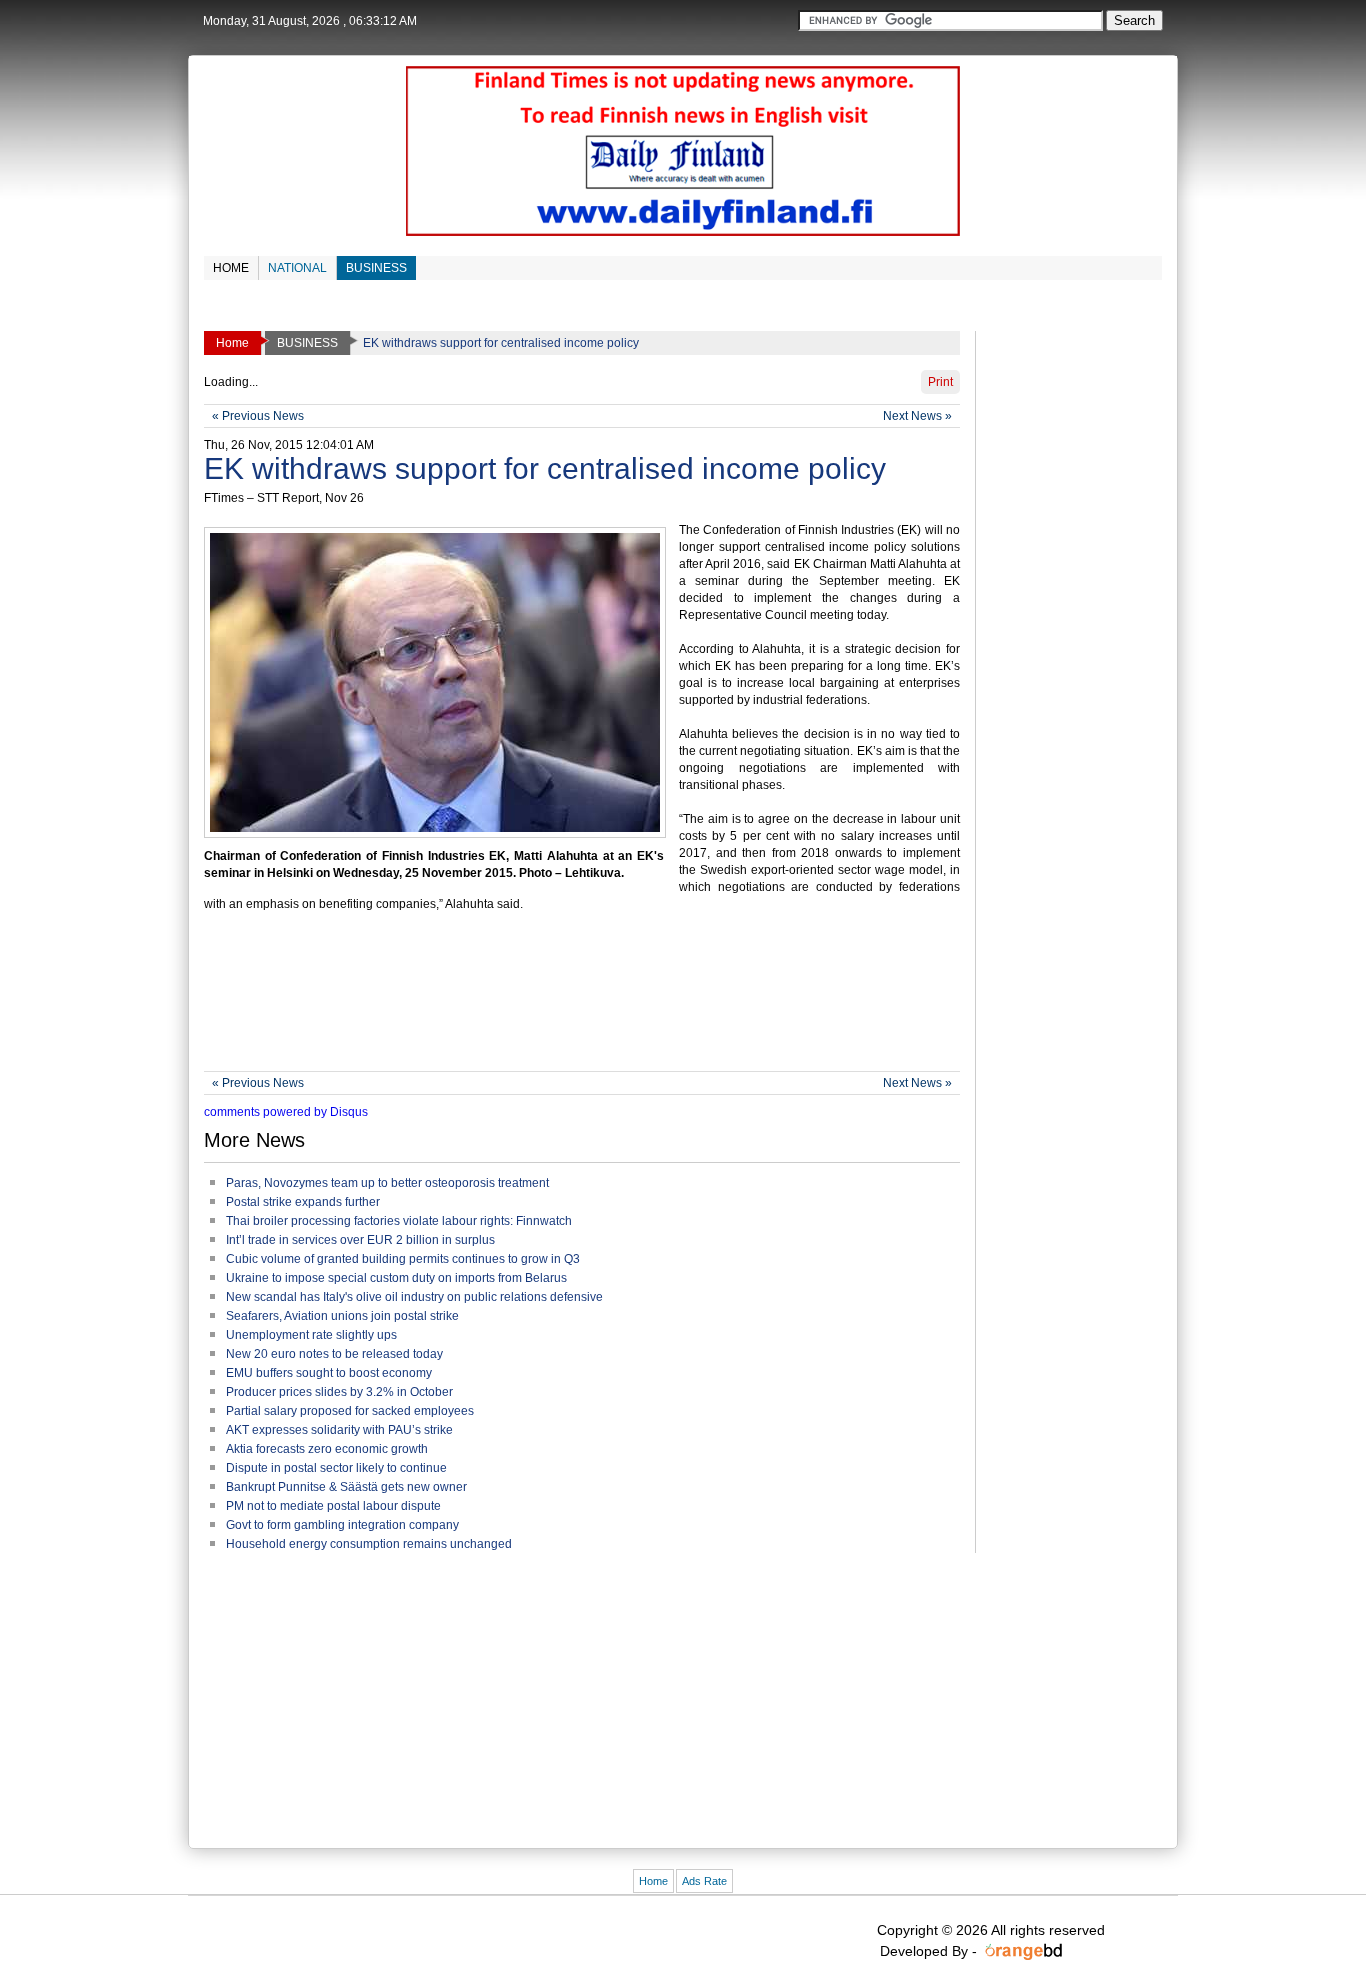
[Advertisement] (568, 1001)
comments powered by (286, 1112)
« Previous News (258, 416)
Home (653, 1881)
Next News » (917, 416)
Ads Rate (704, 1881)
